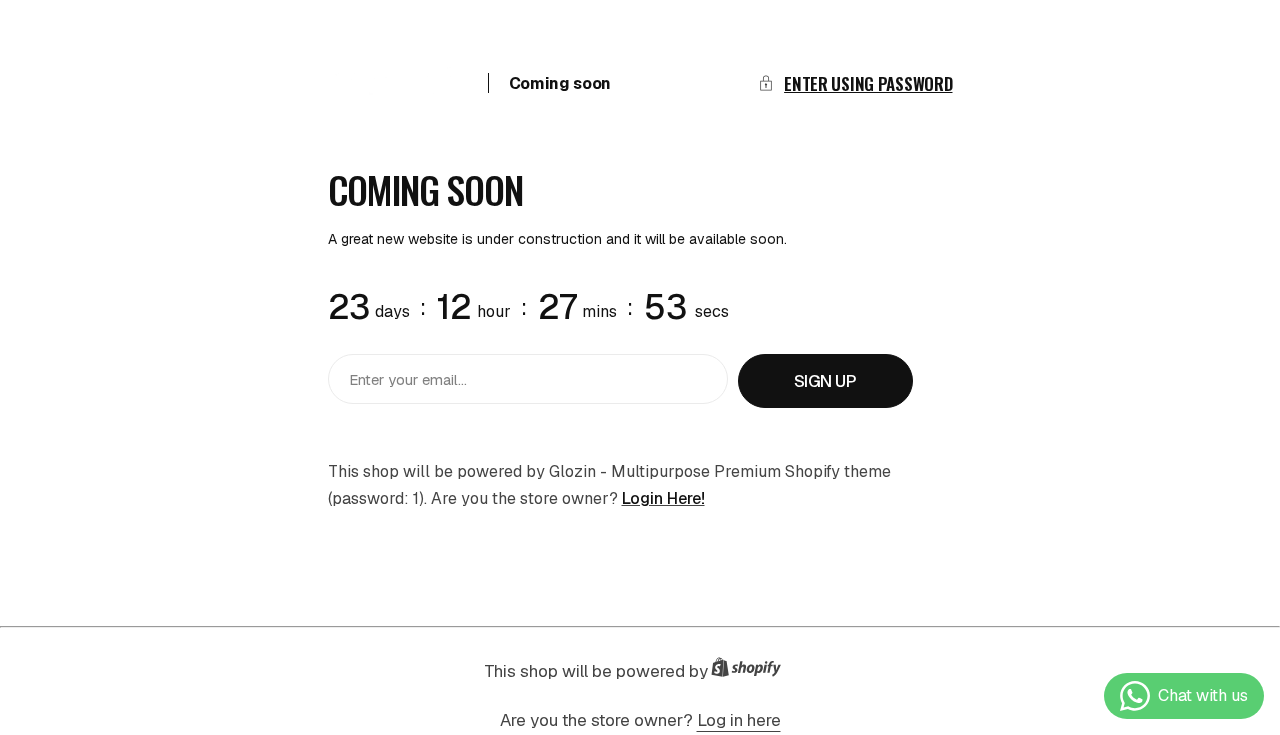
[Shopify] (752, 671)
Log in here (739, 720)
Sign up (825, 381)
